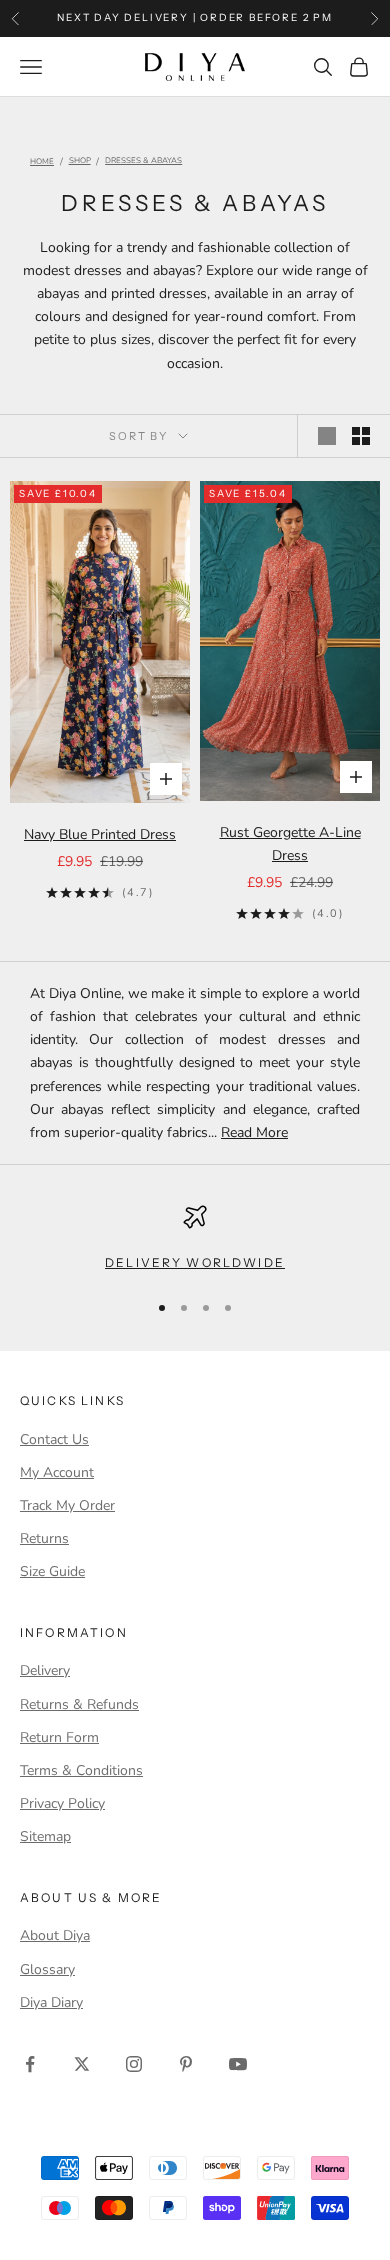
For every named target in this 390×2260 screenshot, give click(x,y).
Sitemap (45, 1836)
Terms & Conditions (81, 1770)
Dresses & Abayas (143, 161)
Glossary (47, 1969)
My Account (57, 1472)
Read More (254, 1132)
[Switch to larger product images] (327, 436)
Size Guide (52, 1571)
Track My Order (67, 1505)
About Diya (55, 1935)
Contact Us (54, 1439)
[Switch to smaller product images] (361, 436)
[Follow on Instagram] (134, 2064)
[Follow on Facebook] (30, 2064)
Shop (80, 161)
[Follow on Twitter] (82, 2064)
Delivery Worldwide (195, 1262)
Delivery (45, 1670)
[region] (195, 1239)
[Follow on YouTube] (238, 2064)
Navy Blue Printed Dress (100, 834)
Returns (44, 1538)
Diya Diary (51, 2002)
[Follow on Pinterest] (186, 2064)
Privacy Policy (62, 1803)
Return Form (59, 1737)
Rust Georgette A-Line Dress (290, 844)
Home (42, 162)
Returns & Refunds (79, 1704)
